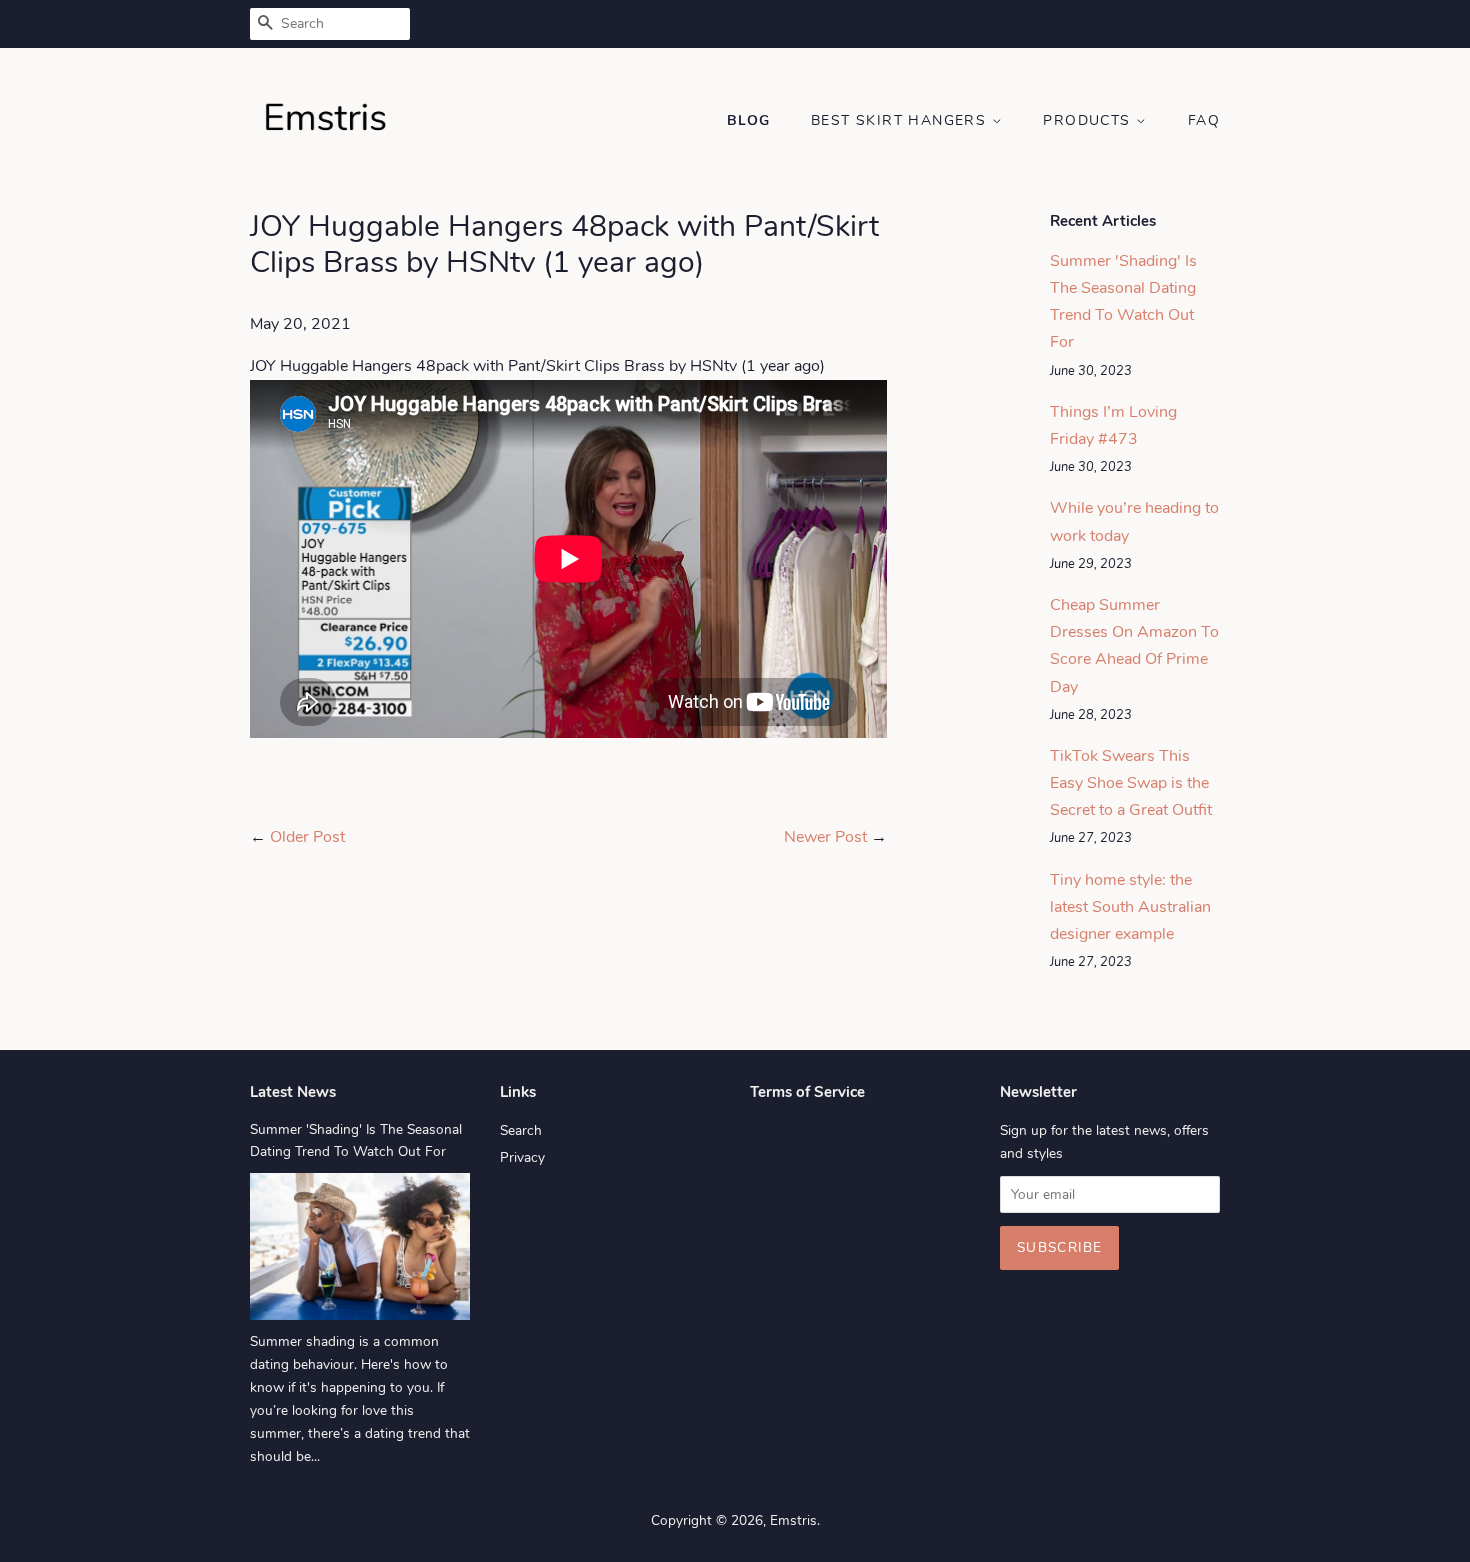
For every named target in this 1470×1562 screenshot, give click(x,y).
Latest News (293, 1092)
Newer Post (825, 837)
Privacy (522, 1157)
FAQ (1204, 120)
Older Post (307, 837)
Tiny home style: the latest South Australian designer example (1130, 907)
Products (1089, 120)
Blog (749, 120)
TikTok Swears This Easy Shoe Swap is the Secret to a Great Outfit (1131, 783)
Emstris (793, 1520)
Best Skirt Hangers (901, 120)
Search (521, 1130)
